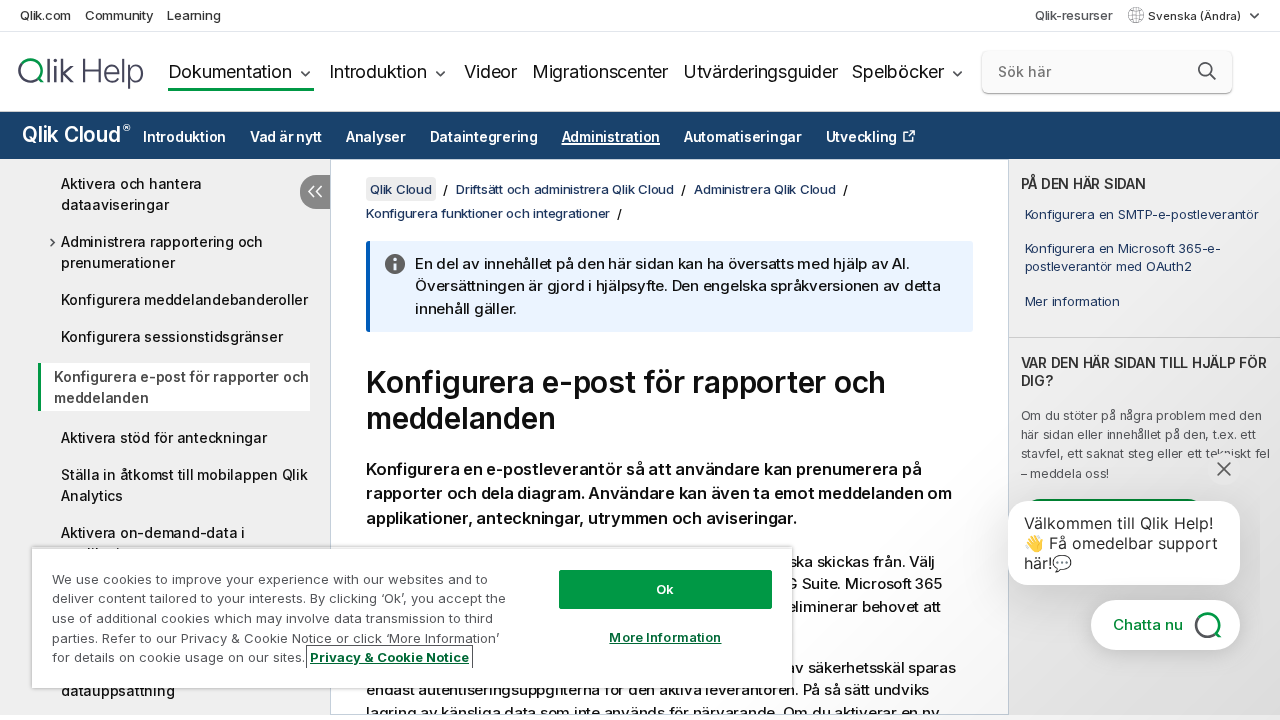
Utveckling (862, 137)
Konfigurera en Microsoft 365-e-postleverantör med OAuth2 (1123, 257)
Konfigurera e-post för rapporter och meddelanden (181, 387)
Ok (665, 589)
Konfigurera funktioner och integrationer (488, 213)
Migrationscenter (600, 71)
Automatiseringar (743, 137)
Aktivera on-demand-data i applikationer (153, 543)
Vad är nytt (286, 137)
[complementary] (1144, 437)
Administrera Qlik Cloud (764, 189)
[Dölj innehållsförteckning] (315, 192)
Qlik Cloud (75, 134)
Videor (490, 71)
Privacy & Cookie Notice (389, 657)
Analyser (376, 137)
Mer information (1072, 301)
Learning (193, 15)
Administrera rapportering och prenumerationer (162, 252)
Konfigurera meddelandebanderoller (184, 299)
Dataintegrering (484, 137)
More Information (665, 637)
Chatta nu (1148, 624)
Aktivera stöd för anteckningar (164, 437)
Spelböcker (898, 71)
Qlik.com (45, 15)
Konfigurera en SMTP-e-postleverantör (1142, 214)
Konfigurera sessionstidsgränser (171, 336)
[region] (412, 617)
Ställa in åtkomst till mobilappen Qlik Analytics (184, 485)
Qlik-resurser (1074, 15)
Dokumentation (230, 71)
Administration (611, 137)
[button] (1207, 71)
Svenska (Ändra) (1196, 16)
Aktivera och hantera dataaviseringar (131, 194)
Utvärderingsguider (760, 71)
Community (119, 15)
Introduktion (377, 71)
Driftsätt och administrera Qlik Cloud (565, 189)
